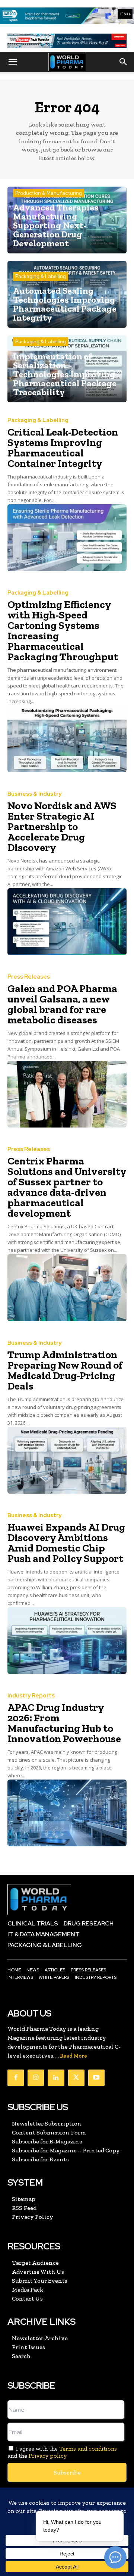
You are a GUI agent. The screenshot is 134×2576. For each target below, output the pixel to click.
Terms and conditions (88, 2449)
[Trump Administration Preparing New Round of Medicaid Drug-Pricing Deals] (67, 1460)
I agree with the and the (62, 2452)
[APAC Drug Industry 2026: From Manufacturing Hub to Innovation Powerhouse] (67, 1813)
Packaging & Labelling (41, 276)
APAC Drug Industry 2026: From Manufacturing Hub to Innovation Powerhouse (64, 1723)
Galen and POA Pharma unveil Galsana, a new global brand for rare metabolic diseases (62, 1004)
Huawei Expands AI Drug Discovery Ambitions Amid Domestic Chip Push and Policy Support (66, 1543)
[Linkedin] (56, 2078)
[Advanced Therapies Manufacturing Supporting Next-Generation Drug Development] (67, 220)
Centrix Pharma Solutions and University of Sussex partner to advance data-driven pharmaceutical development (67, 1187)
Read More (74, 2056)
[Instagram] (36, 2078)
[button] (13, 62)
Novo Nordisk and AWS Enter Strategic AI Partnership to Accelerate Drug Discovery (62, 827)
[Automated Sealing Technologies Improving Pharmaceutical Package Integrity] (67, 294)
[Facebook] (16, 2078)
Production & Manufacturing (49, 193)
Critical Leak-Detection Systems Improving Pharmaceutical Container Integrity (63, 448)
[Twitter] (76, 2078)
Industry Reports (31, 1696)
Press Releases (29, 977)
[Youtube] (96, 2078)
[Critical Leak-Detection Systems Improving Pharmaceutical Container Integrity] (67, 538)
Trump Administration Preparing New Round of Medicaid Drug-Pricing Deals (65, 1370)
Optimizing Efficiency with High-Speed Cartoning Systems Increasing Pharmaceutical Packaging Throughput (63, 631)
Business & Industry (34, 794)
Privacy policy (48, 2456)
